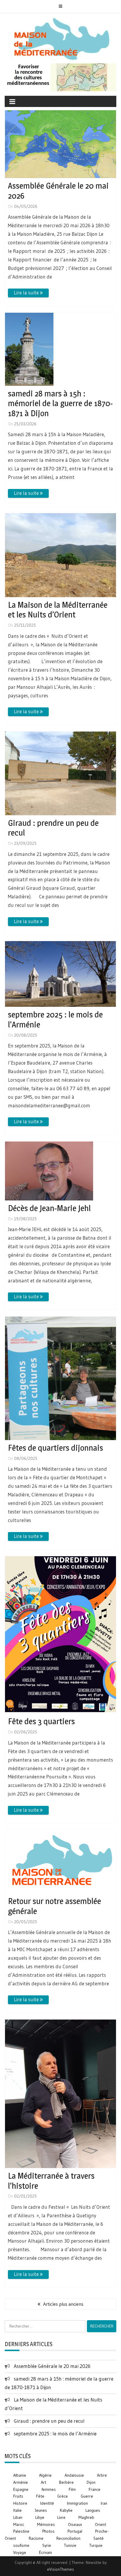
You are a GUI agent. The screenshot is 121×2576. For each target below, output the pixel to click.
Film (72, 2489)
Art (43, 2482)
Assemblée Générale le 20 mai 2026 (58, 191)
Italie (17, 2510)
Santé (99, 2538)
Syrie (47, 2545)
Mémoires (46, 2524)
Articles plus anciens (63, 2304)
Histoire (20, 2503)
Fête (40, 2496)
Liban (18, 2517)
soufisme (21, 2545)
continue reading (28, 293)
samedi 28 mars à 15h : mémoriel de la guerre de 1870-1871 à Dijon (60, 403)
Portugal (75, 2531)
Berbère (66, 2482)
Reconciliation (68, 2538)
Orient (100, 2524)
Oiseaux (75, 2524)
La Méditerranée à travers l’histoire (51, 2181)
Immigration (77, 2503)
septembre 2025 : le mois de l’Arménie (55, 1019)
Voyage (20, 2552)
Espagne (21, 2489)
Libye (40, 2517)
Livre (61, 2517)
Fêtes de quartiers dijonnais (56, 1448)
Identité (47, 2503)
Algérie (45, 2475)
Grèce (63, 2496)
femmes (49, 2489)
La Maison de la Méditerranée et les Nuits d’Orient (58, 610)
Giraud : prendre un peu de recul (53, 828)
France (95, 2489)
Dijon (91, 2482)
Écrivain (46, 2552)
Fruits (18, 2496)
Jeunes (41, 2510)
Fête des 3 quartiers (41, 1721)
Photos (48, 2531)
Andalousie (74, 2475)
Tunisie (70, 2545)
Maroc (19, 2524)
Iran (104, 2503)
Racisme (36, 2538)
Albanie (20, 2475)
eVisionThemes (60, 2569)
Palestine (21, 2531)
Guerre (87, 2496)
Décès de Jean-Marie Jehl (49, 1208)
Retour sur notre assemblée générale (54, 1906)
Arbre (102, 2475)
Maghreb (86, 2517)
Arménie (21, 2482)
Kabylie (66, 2510)
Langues (93, 2510)
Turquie (96, 2545)
